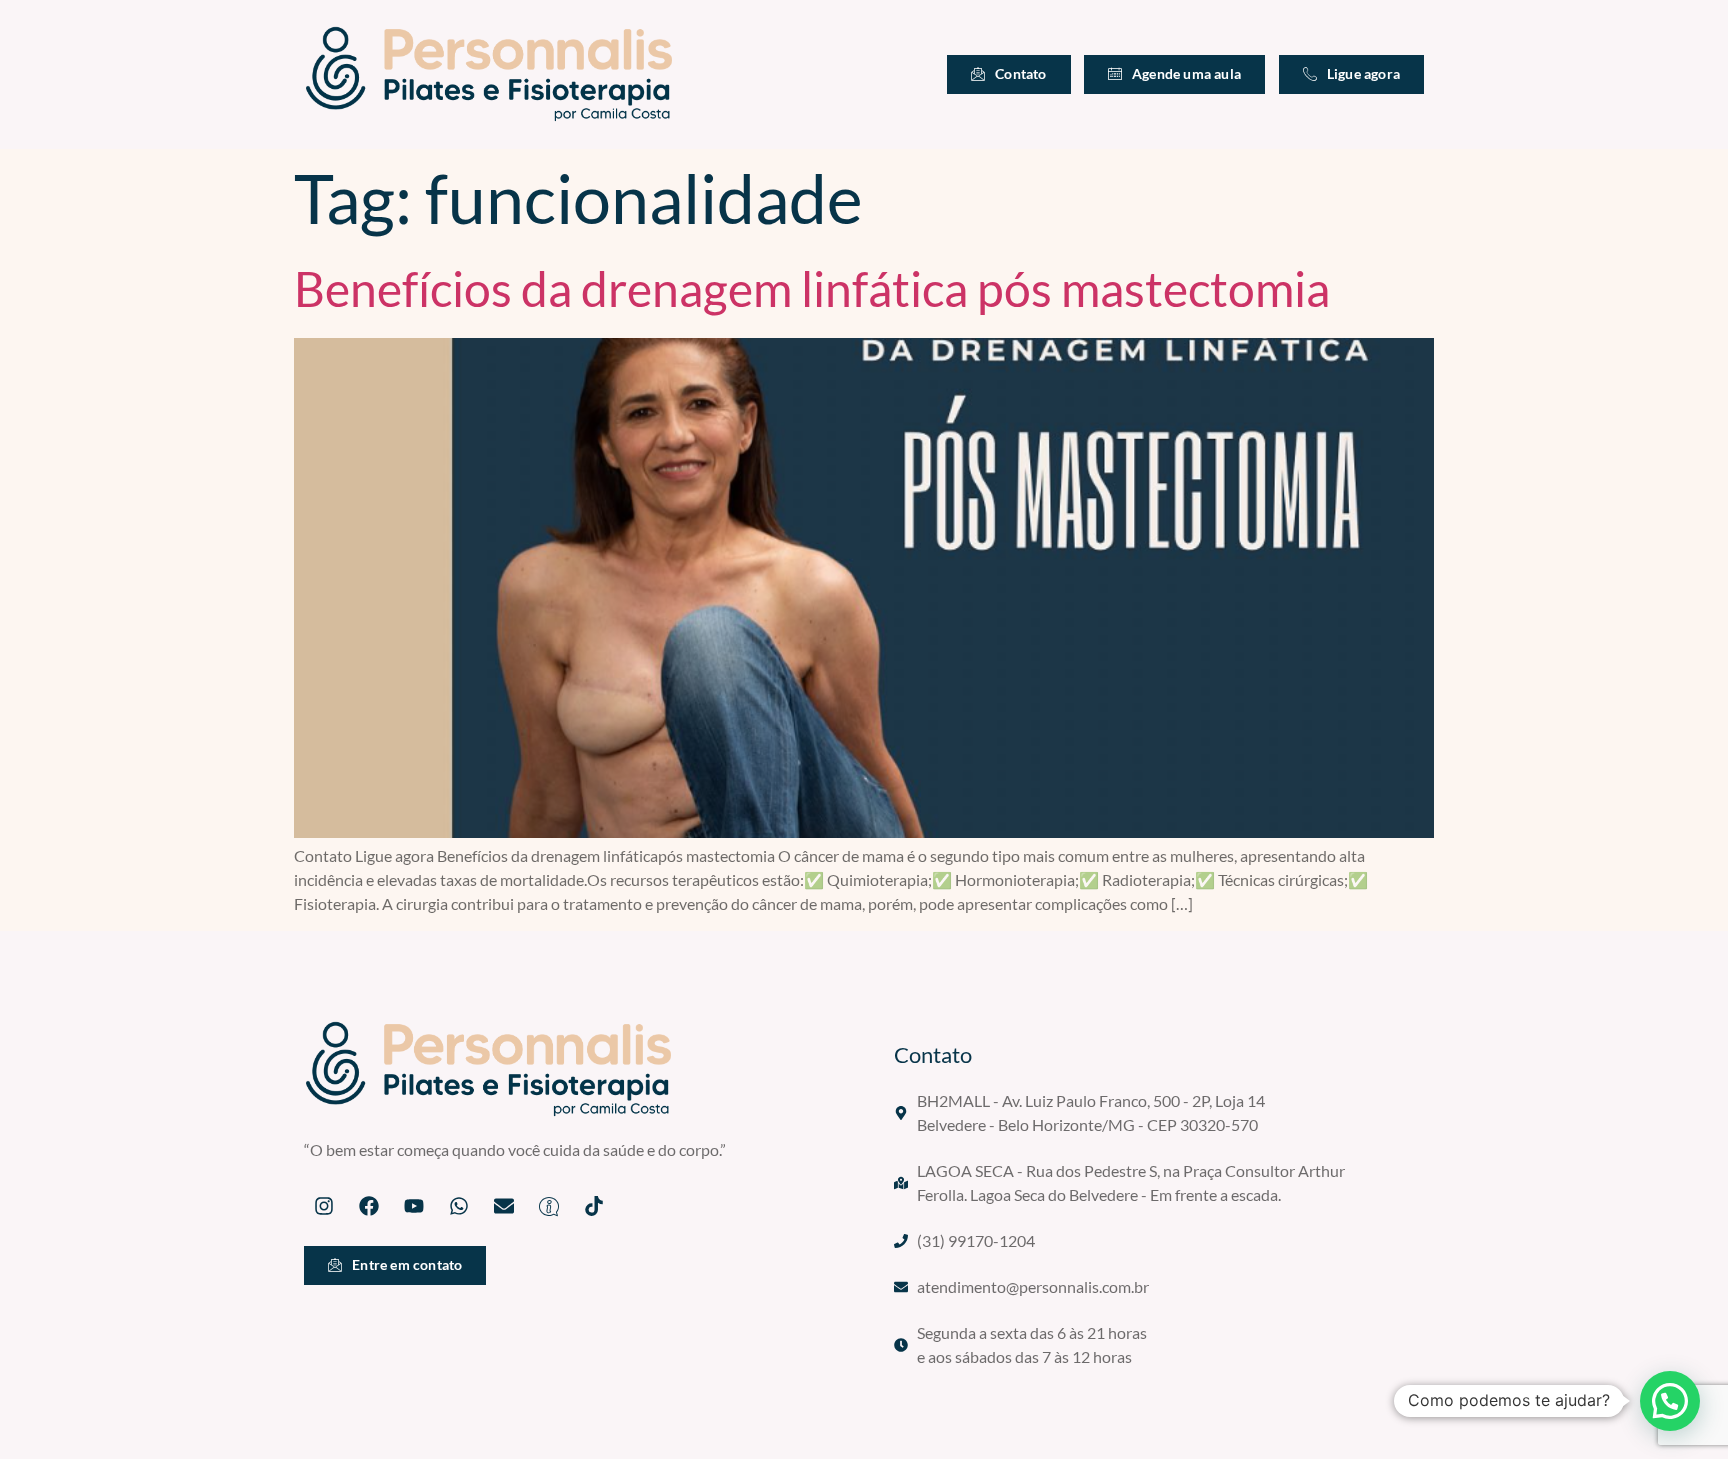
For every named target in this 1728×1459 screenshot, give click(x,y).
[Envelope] (504, 1206)
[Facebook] (369, 1206)
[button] (1670, 1401)
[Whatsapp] (459, 1206)
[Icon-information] (549, 1206)
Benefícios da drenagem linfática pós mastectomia (812, 288)
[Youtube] (414, 1206)
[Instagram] (324, 1206)
